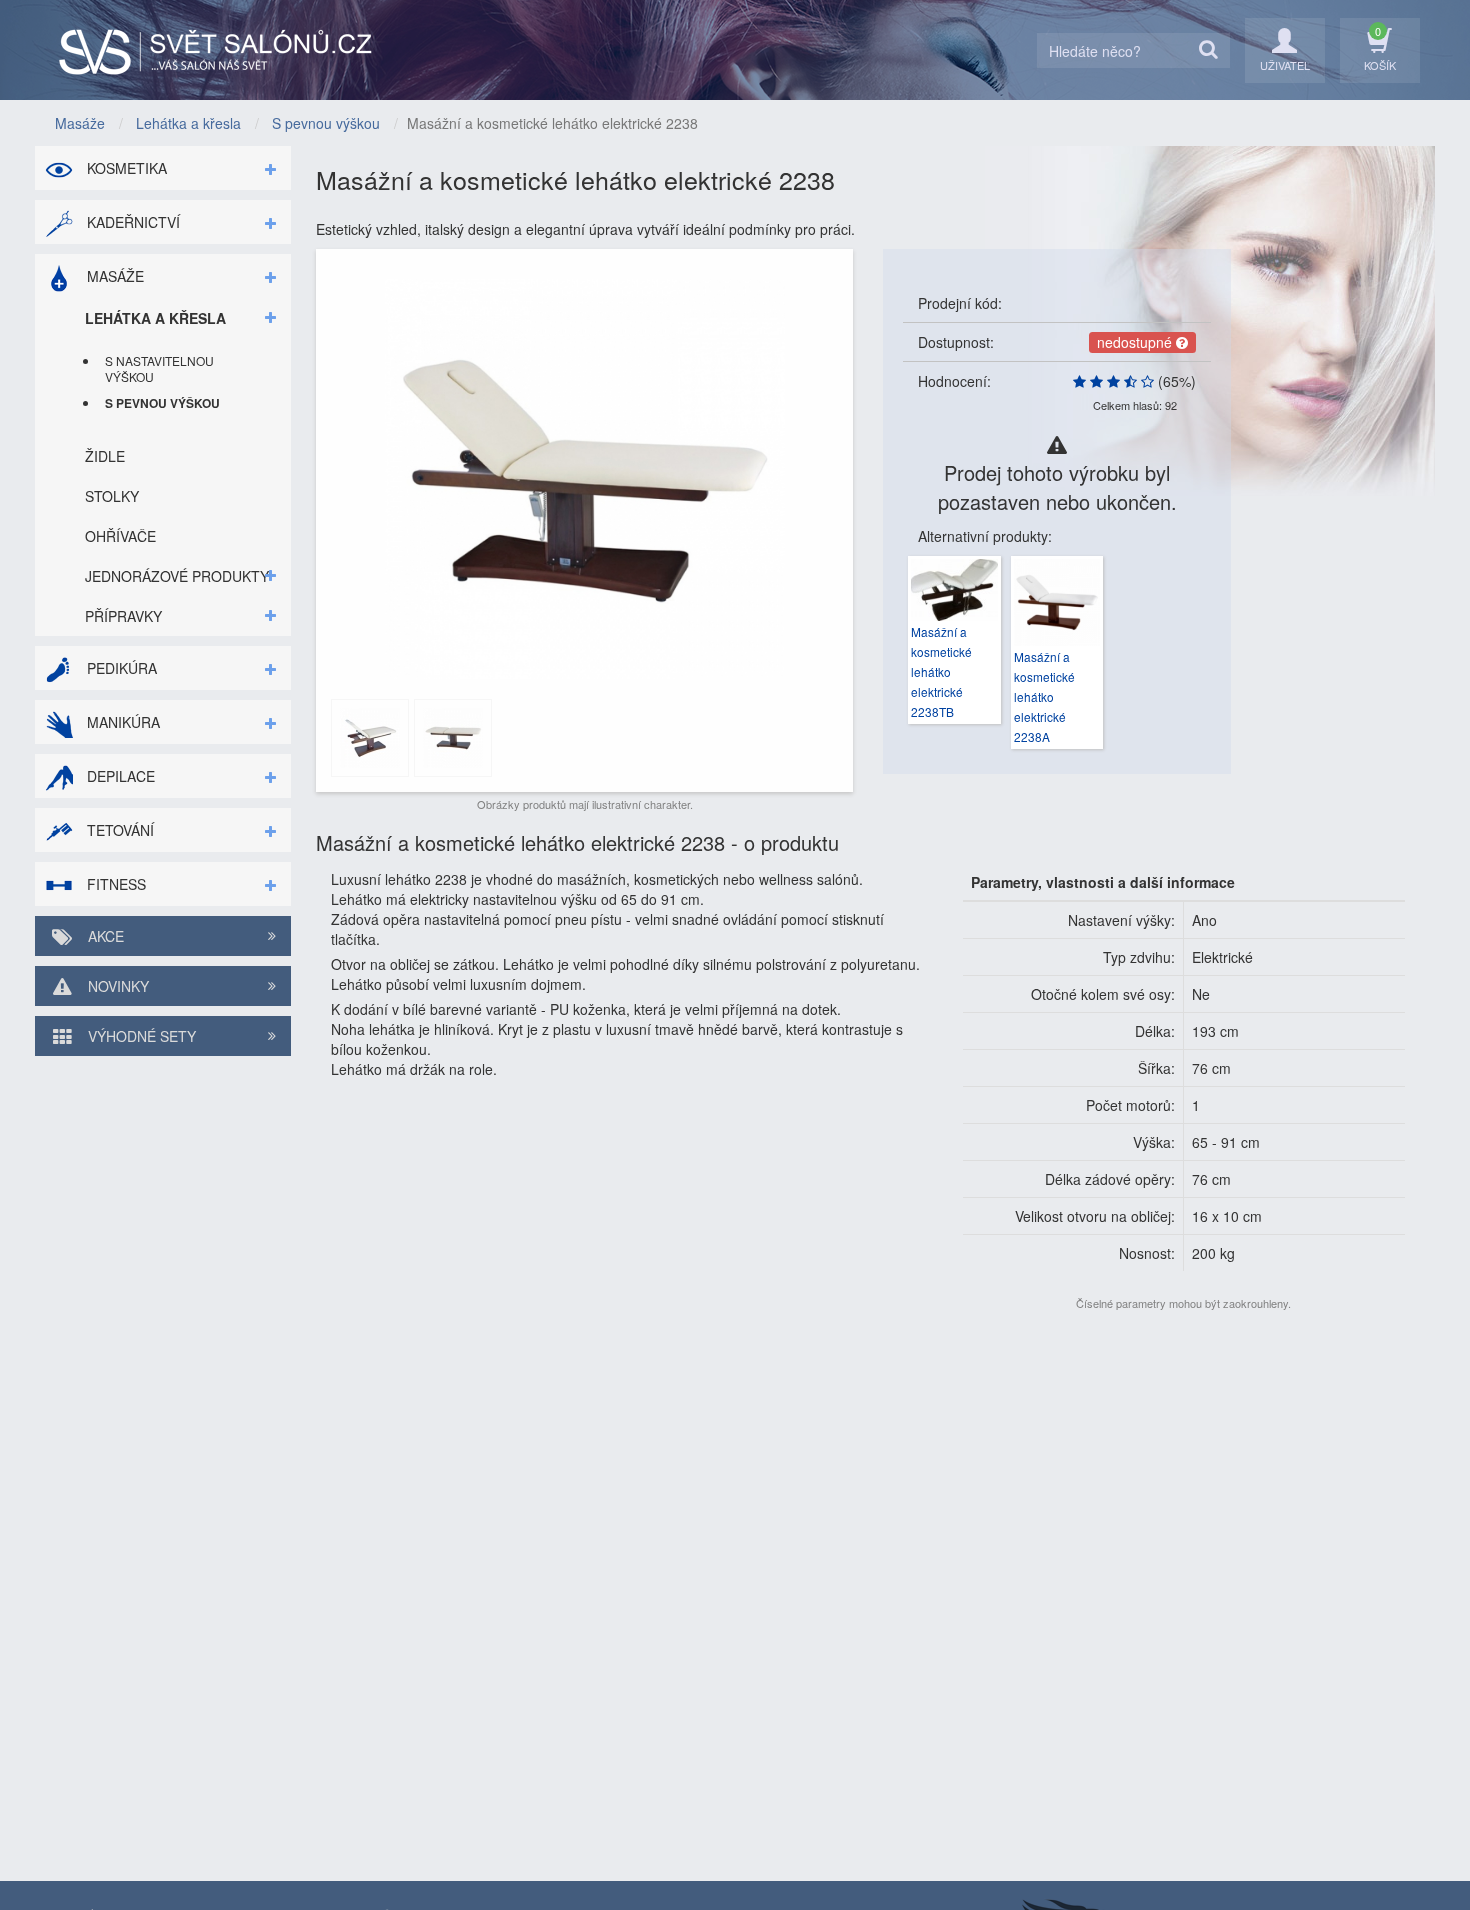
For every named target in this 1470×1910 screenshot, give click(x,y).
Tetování (118, 830)
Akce (104, 936)
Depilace (119, 776)
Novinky (116, 986)
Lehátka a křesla (155, 318)
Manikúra (121, 722)
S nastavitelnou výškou (159, 368)
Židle (105, 456)
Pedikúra (120, 668)
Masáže (113, 276)
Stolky (112, 496)
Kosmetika (125, 168)
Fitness (114, 884)
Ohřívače (120, 536)
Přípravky (123, 616)
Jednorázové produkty (177, 576)
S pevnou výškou (162, 403)
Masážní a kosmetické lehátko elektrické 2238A (1044, 696)
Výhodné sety (140, 1036)
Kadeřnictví (131, 222)
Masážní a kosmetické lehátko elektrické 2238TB (941, 671)
